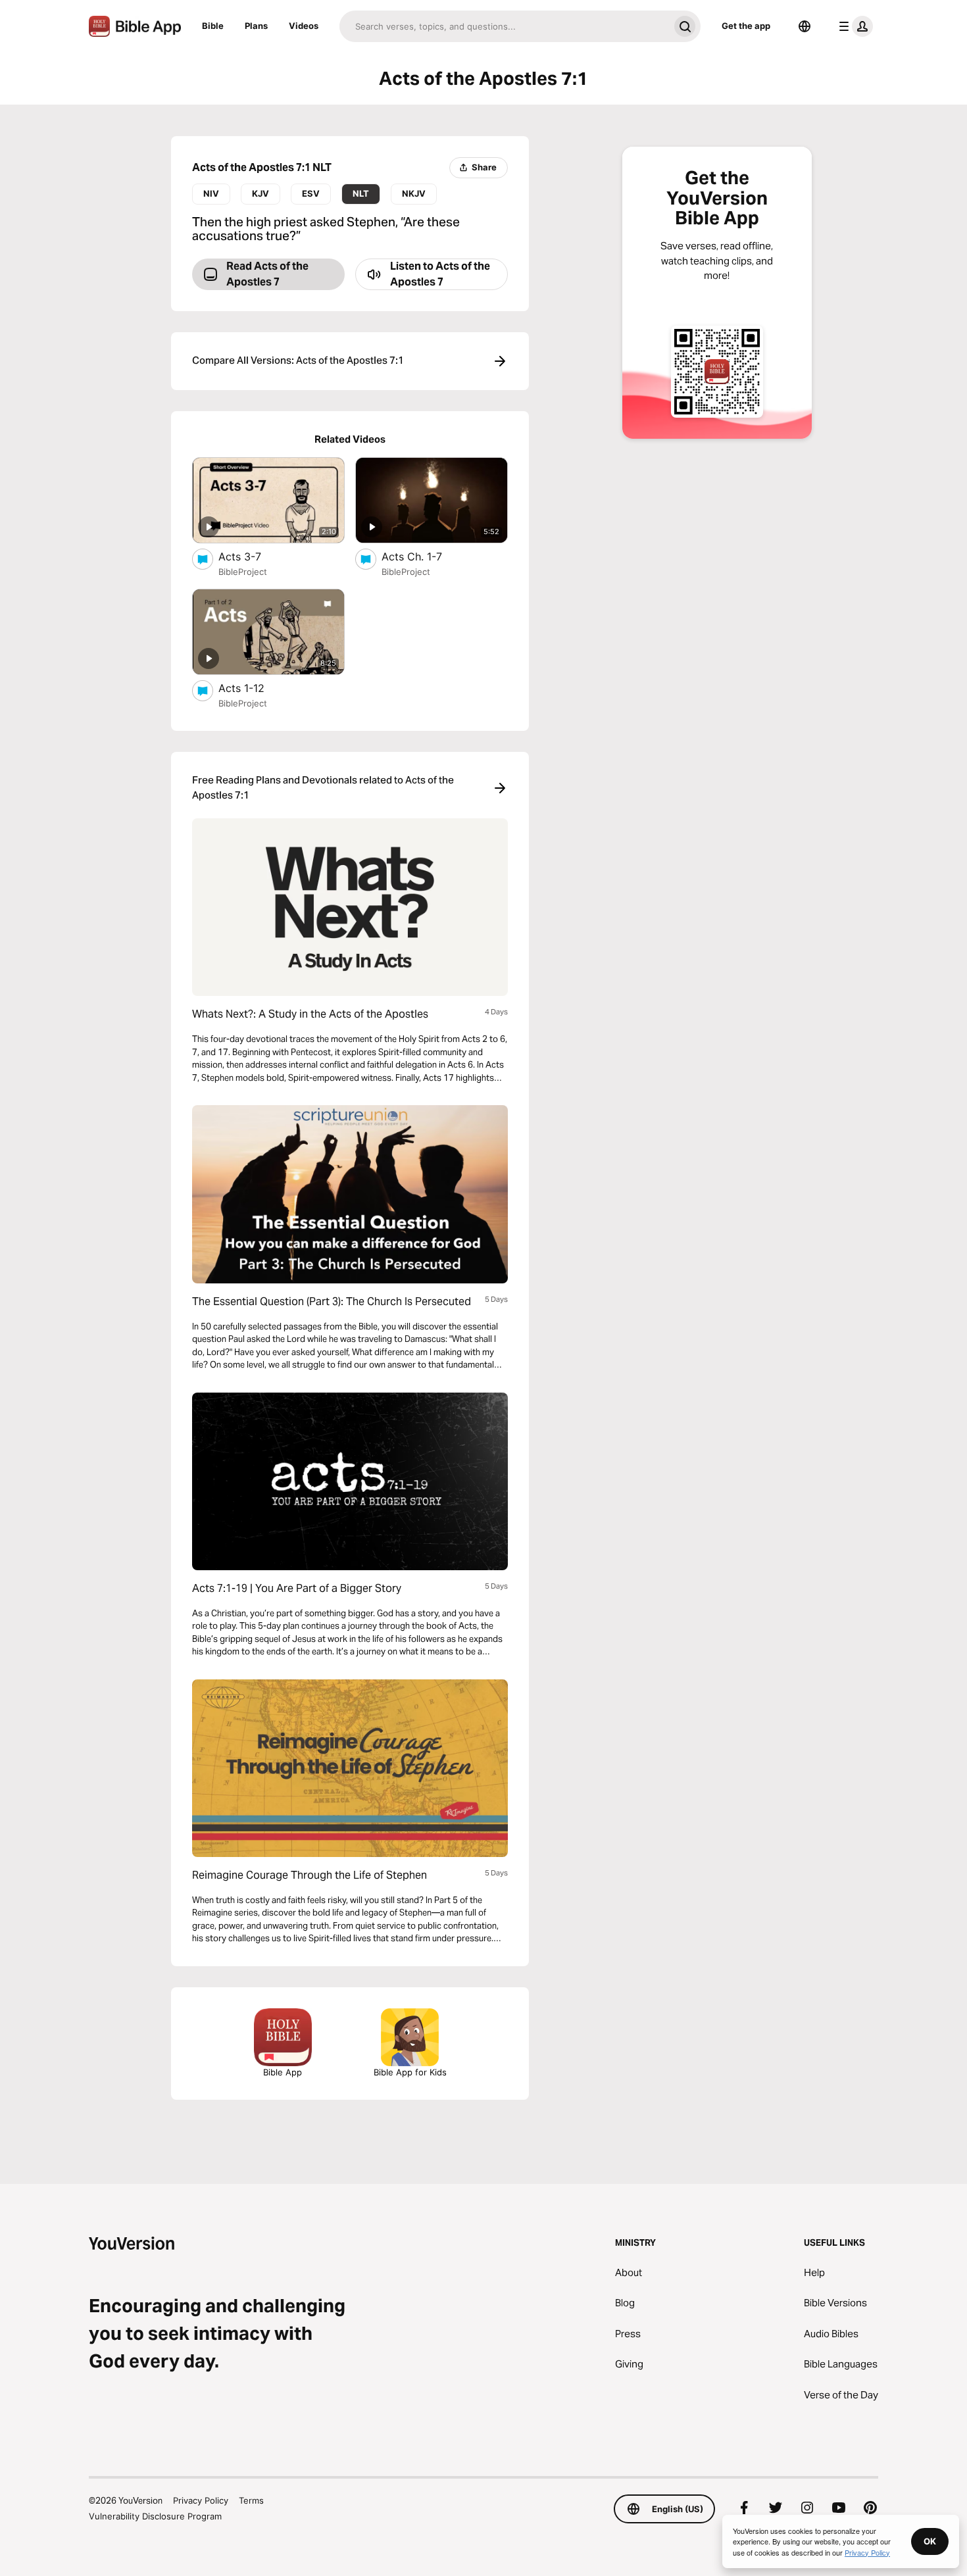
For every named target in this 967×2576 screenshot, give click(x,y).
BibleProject (243, 572)
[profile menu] (853, 26)
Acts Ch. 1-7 (426, 556)
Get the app (746, 26)
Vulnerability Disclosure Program (155, 2516)
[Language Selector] (805, 26)
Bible (213, 26)
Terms (251, 2500)
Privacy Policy (201, 2500)
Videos (304, 26)
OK (930, 2541)
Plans (256, 26)
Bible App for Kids (410, 2072)
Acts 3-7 (253, 556)
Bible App (283, 2072)
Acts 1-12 (255, 688)
